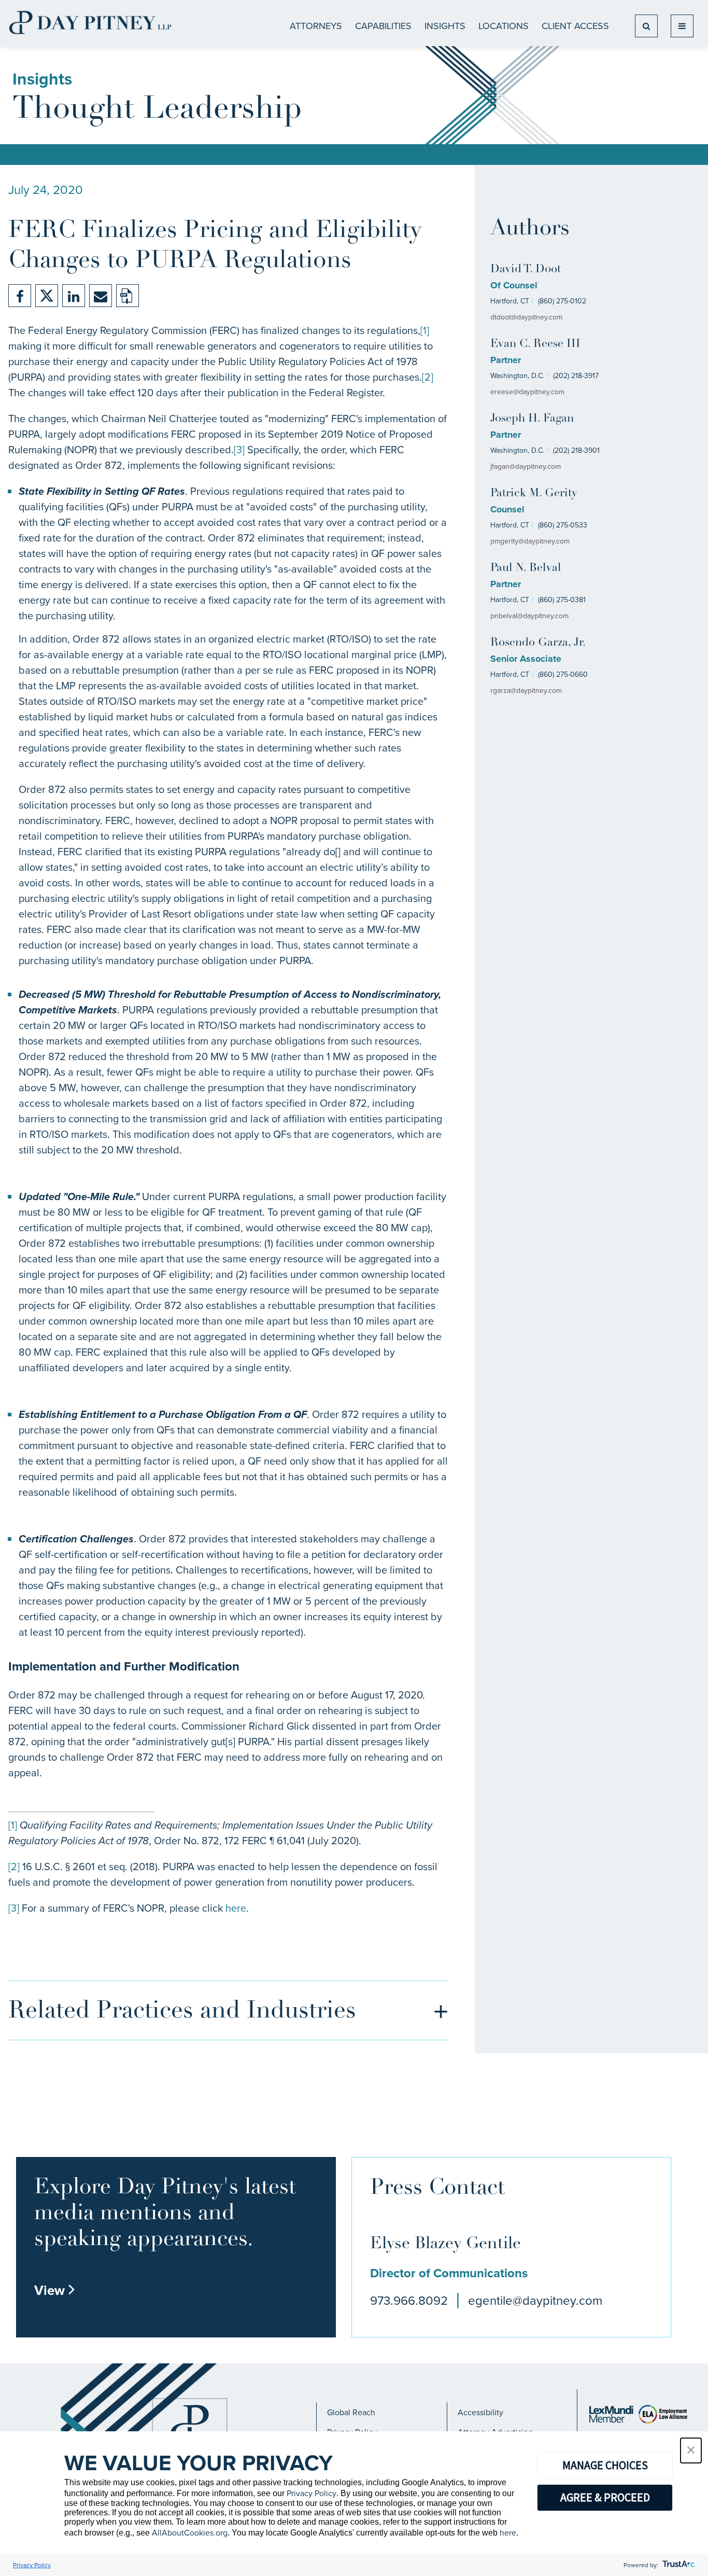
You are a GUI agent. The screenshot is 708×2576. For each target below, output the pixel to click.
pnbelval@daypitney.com (529, 616)
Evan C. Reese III (535, 344)
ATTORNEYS (316, 26)
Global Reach (351, 2412)
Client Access (575, 26)
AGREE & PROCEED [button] (605, 2497)
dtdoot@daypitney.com (526, 317)
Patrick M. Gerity (534, 493)
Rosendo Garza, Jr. (538, 643)
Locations (504, 26)
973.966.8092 (409, 2300)
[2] (428, 377)
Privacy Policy (311, 2493)
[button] (691, 2450)
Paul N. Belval (526, 568)
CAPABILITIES (383, 26)
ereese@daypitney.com (527, 392)
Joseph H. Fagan (532, 419)
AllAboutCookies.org (190, 2532)
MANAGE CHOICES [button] (605, 2465)
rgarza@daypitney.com (526, 690)
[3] (239, 449)
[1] (425, 330)
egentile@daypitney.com (535, 2300)
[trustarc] (678, 2565)
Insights (445, 26)
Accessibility (480, 2412)
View (55, 2290)
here (236, 1908)
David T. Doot (526, 269)
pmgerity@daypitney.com (530, 541)
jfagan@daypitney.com (526, 466)
